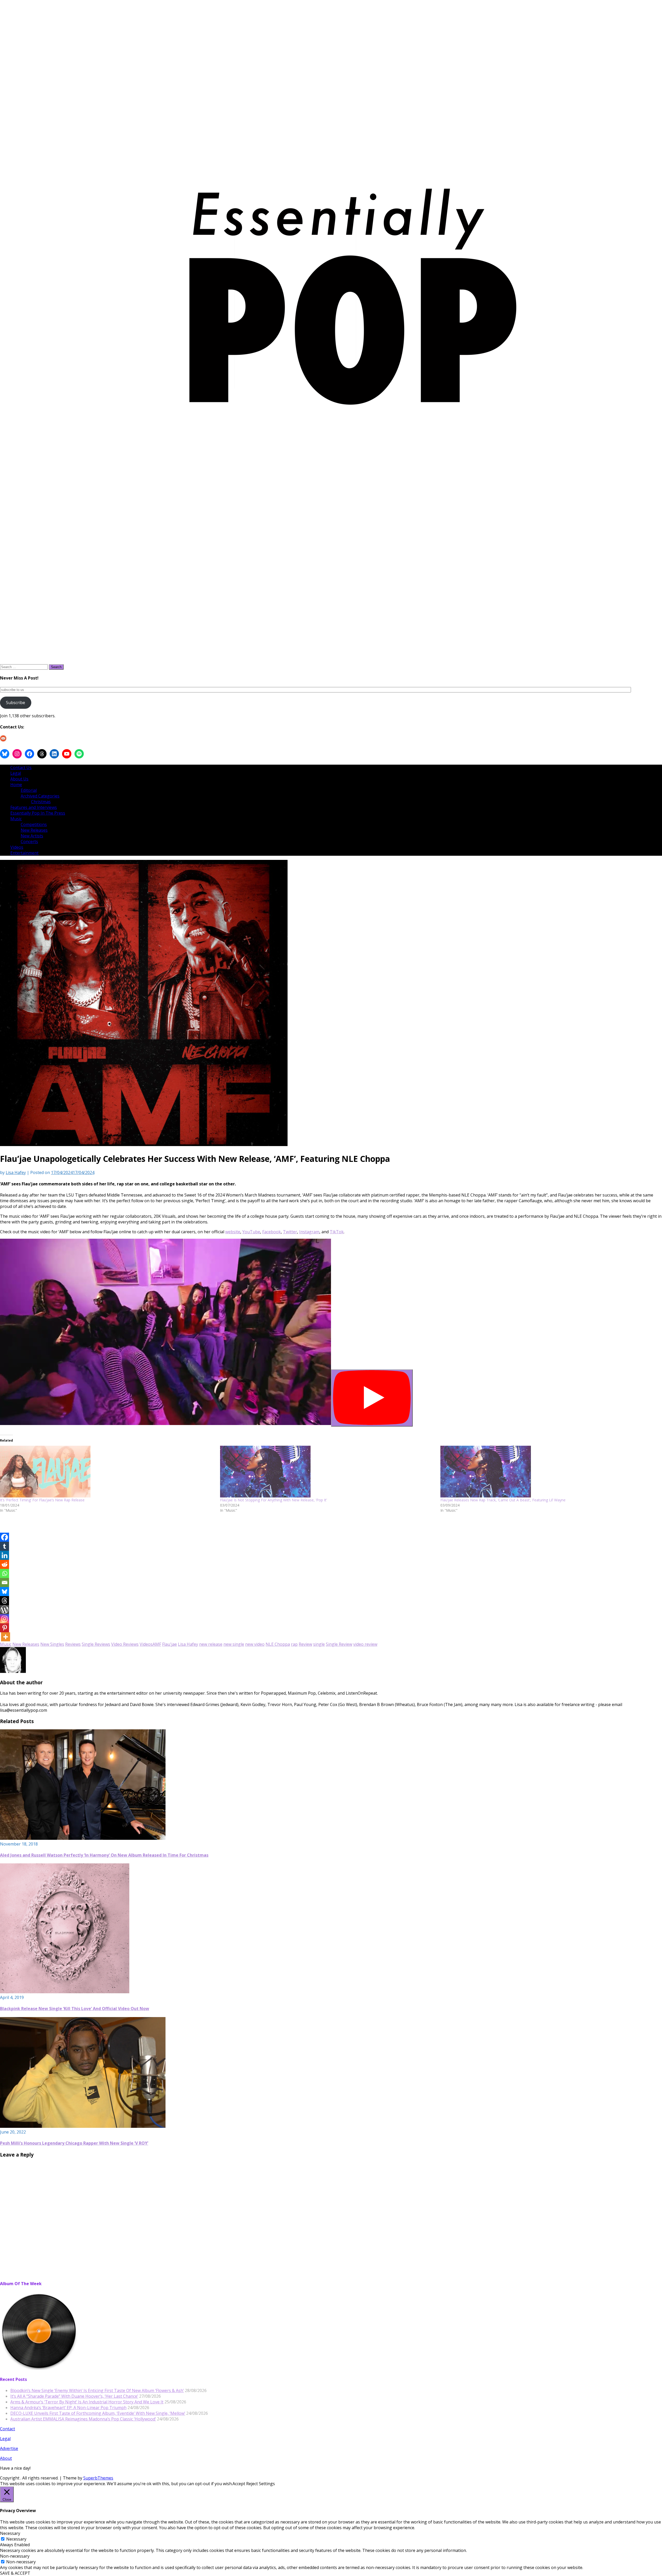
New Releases (34, 830)
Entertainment (24, 853)
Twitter (290, 1232)
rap (294, 1644)
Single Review (339, 1644)
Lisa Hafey (16, 1172)
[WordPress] (5, 1610)
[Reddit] (5, 1564)
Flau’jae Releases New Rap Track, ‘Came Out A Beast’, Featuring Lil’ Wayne (503, 1500)
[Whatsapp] (5, 1573)
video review (365, 1644)
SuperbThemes (98, 2478)
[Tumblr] (5, 1546)
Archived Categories (40, 796)
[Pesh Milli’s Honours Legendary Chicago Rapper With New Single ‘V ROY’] (83, 2126)
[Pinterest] (5, 1628)
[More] (6, 1637)
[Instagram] (5, 1619)
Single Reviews (96, 1644)
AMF (157, 1644)
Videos (17, 847)
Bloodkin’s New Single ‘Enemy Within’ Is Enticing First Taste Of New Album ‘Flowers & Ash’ (97, 2390)
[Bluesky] (5, 1592)
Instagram (309, 1232)
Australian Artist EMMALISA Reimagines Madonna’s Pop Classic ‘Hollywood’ (83, 2419)
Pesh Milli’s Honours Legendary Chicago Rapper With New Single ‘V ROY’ (74, 2143)
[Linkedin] (5, 1555)
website (233, 1232)
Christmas (41, 802)
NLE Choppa (278, 1644)
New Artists (32, 836)
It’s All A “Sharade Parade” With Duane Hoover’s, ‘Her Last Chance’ (74, 2396)
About (6, 2458)
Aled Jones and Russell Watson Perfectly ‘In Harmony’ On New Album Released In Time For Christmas (104, 1855)
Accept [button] (239, 2484)
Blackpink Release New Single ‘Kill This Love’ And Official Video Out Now (75, 2009)
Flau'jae (170, 1644)
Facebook (272, 1232)
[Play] (372, 1398)
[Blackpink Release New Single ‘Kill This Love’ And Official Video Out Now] (65, 1992)
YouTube (251, 1232)
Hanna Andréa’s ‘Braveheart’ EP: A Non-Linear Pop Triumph (68, 2408)
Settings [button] (267, 2484)
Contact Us (21, 767)
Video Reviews (125, 1644)
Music (16, 819)
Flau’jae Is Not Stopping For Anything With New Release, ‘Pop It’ (273, 1500)
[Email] (5, 1582)
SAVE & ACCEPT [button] (15, 2573)
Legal (16, 773)
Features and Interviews (34, 807)
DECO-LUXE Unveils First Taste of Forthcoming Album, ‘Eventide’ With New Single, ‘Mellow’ (98, 2413)
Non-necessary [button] (15, 2556)
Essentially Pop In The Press (38, 813)
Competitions (34, 824)
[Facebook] (5, 1537)
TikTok (337, 1232)
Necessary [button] (10, 2533)
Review (305, 1644)
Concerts (29, 842)
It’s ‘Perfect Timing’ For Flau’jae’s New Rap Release (42, 1500)
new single (234, 1644)
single (319, 1644)
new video (255, 1644)
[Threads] (5, 1601)
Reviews (73, 1644)
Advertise (9, 2448)
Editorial (29, 790)
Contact (7, 2429)
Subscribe (16, 703)
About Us (19, 779)
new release (211, 1644)
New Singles (52, 1644)
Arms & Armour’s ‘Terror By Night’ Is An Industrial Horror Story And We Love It (87, 2402)
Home (16, 785)
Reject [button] (252, 2484)
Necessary (16, 2539)
